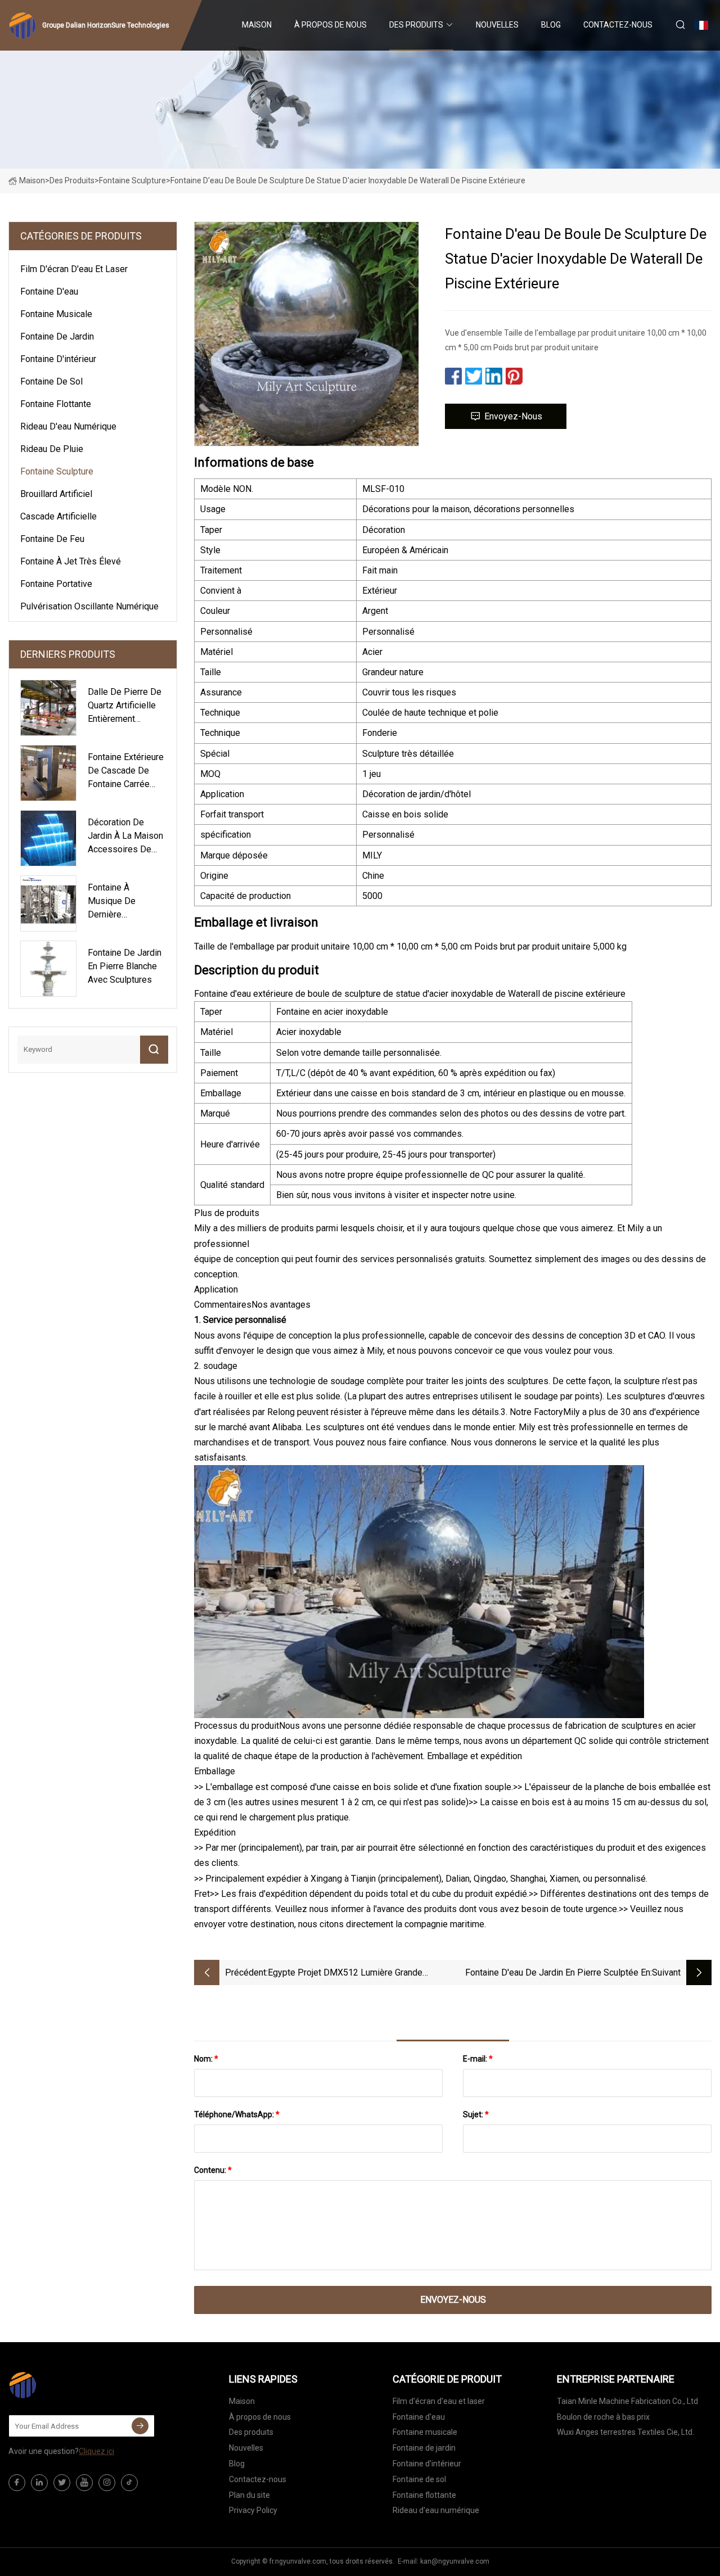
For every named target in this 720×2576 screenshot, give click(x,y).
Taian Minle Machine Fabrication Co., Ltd (627, 2401)
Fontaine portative (56, 584)
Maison (257, 25)
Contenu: (213, 2170)
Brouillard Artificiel (56, 494)
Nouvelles (497, 25)
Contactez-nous (618, 25)
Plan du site (249, 2495)
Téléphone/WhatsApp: (237, 2114)
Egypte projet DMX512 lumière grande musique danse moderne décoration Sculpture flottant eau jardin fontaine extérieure (360, 1974)
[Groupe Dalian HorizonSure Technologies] (65, 2385)
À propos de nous (330, 25)
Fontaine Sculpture (132, 180)
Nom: (206, 2059)
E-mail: (478, 2059)
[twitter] (62, 2483)
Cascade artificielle (58, 516)
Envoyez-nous (513, 416)
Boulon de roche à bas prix (603, 2417)
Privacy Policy (253, 2510)
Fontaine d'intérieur (58, 359)
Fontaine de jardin (57, 336)
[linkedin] (39, 2483)
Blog (551, 25)
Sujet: (476, 2114)
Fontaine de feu (52, 539)
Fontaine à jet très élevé (71, 561)
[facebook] (17, 2483)
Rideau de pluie (52, 449)
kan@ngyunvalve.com (455, 2561)
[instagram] (107, 2483)
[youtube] (84, 2483)
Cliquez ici (96, 2451)
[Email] (140, 2426)
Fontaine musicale (56, 314)
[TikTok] (129, 2483)
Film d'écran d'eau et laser (74, 269)
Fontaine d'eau (49, 292)
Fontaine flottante (56, 404)
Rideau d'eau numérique (68, 426)
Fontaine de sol (51, 381)
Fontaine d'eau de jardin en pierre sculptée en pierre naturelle (558, 1974)
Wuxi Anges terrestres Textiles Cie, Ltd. (625, 2432)
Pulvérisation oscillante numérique (89, 606)
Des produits (416, 25)
